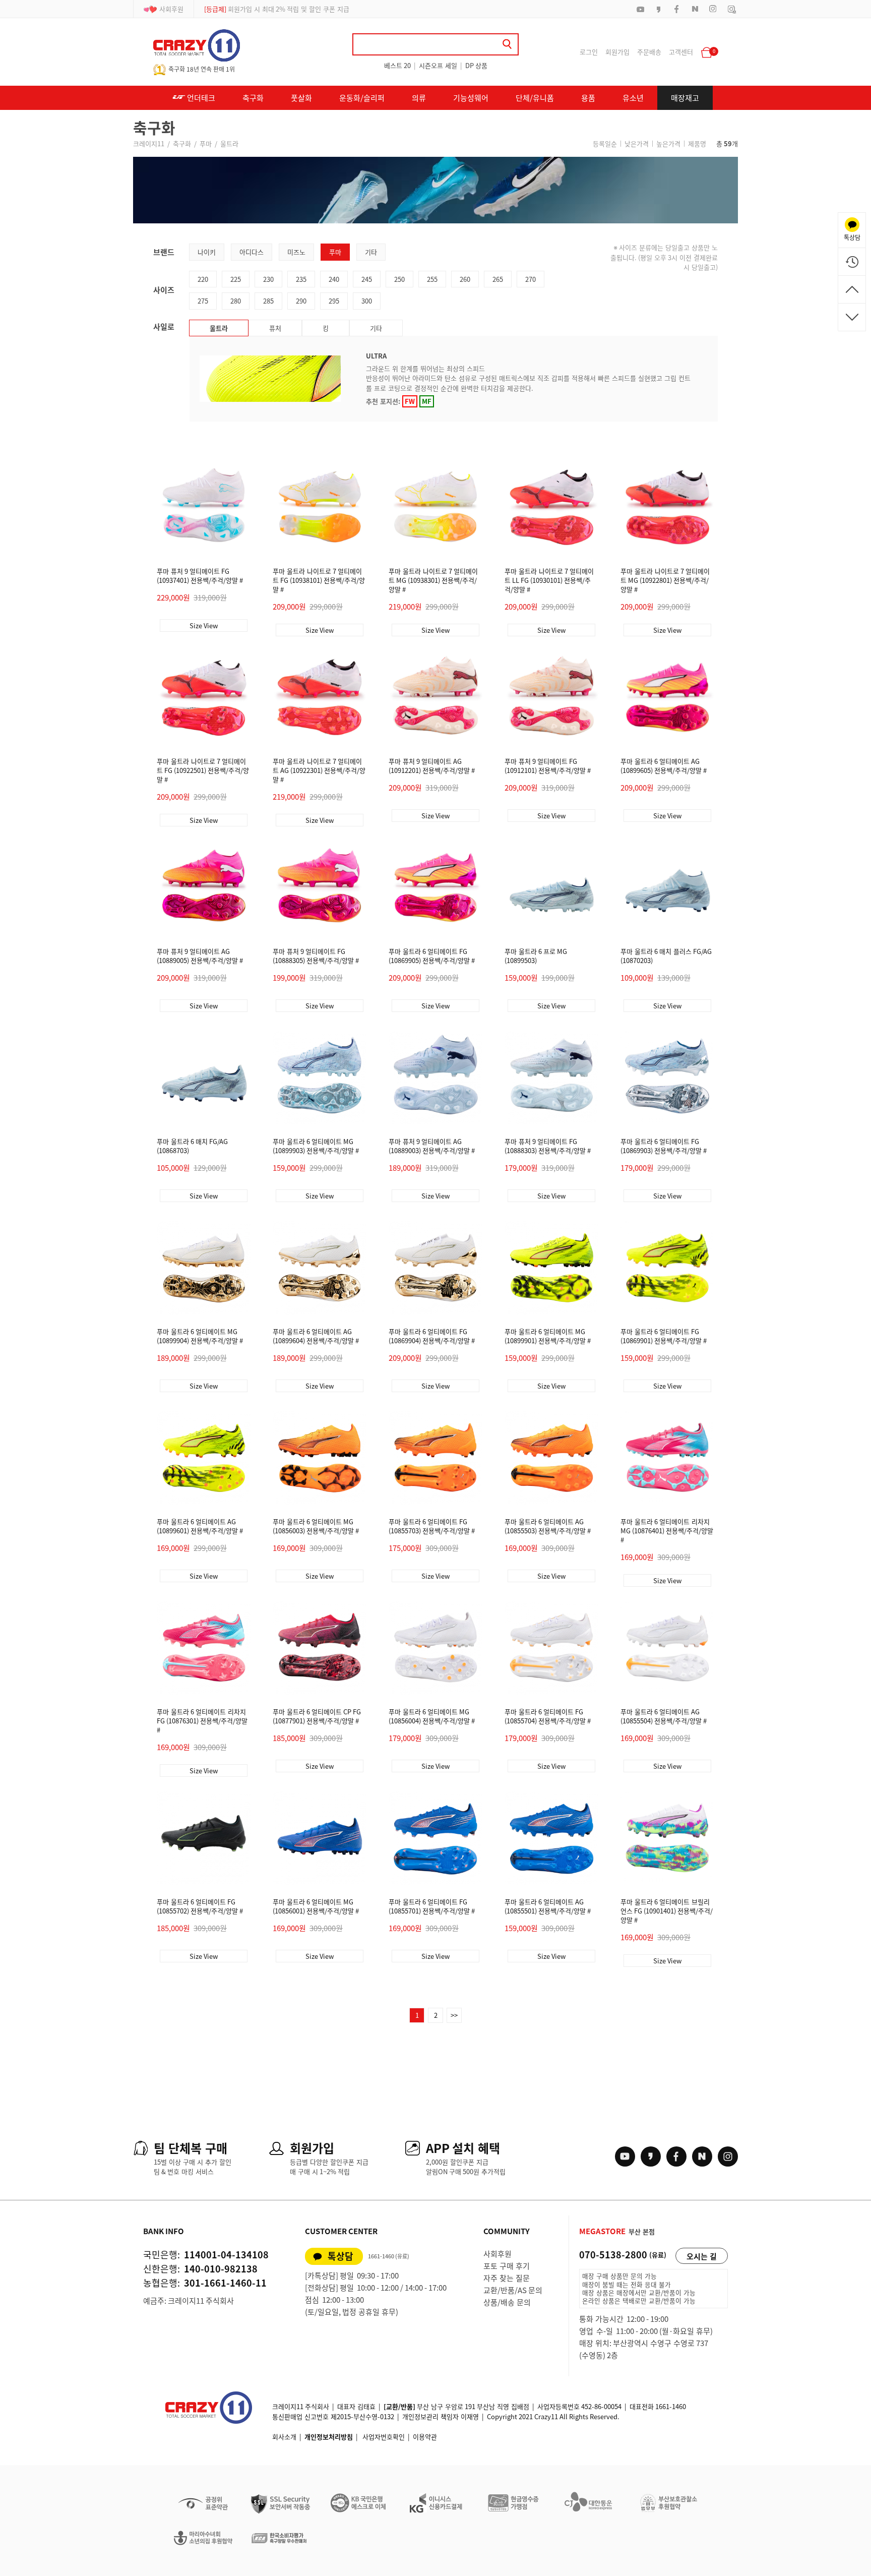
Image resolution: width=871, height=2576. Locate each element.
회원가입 (617, 52)
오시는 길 (702, 2256)
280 (236, 301)
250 (399, 279)
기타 (371, 252)
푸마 (206, 143)
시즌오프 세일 (438, 65)
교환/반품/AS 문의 (513, 2290)
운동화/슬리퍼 (362, 98)
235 (301, 279)
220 (203, 279)
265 (498, 279)
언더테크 (200, 98)
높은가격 (668, 143)
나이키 (207, 252)
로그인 (589, 52)
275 (203, 301)
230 (268, 279)
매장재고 (685, 98)
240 (334, 279)
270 (531, 279)
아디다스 (252, 252)
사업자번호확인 (384, 2437)
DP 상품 (476, 65)
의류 (419, 98)
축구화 (253, 98)
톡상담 (340, 2256)
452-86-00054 (601, 2406)
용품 (588, 98)
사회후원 (171, 9)
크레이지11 (149, 143)
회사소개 (284, 2437)
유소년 (633, 98)
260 (465, 279)
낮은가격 (637, 143)
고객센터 (681, 52)
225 (236, 279)
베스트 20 (397, 65)
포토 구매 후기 (507, 2266)
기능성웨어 (471, 98)
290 (301, 301)
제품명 (697, 143)
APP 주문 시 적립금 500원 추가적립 (265, 9)
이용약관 (425, 2437)
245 (367, 279)
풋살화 (301, 98)
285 (268, 301)
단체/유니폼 (535, 98)
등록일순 (605, 143)
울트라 (229, 143)
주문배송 (649, 52)
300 (367, 301)
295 (334, 301)
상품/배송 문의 (507, 2302)
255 (432, 279)
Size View (204, 625)
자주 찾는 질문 (507, 2278)
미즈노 (296, 252)
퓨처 (275, 328)
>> (454, 2015)
